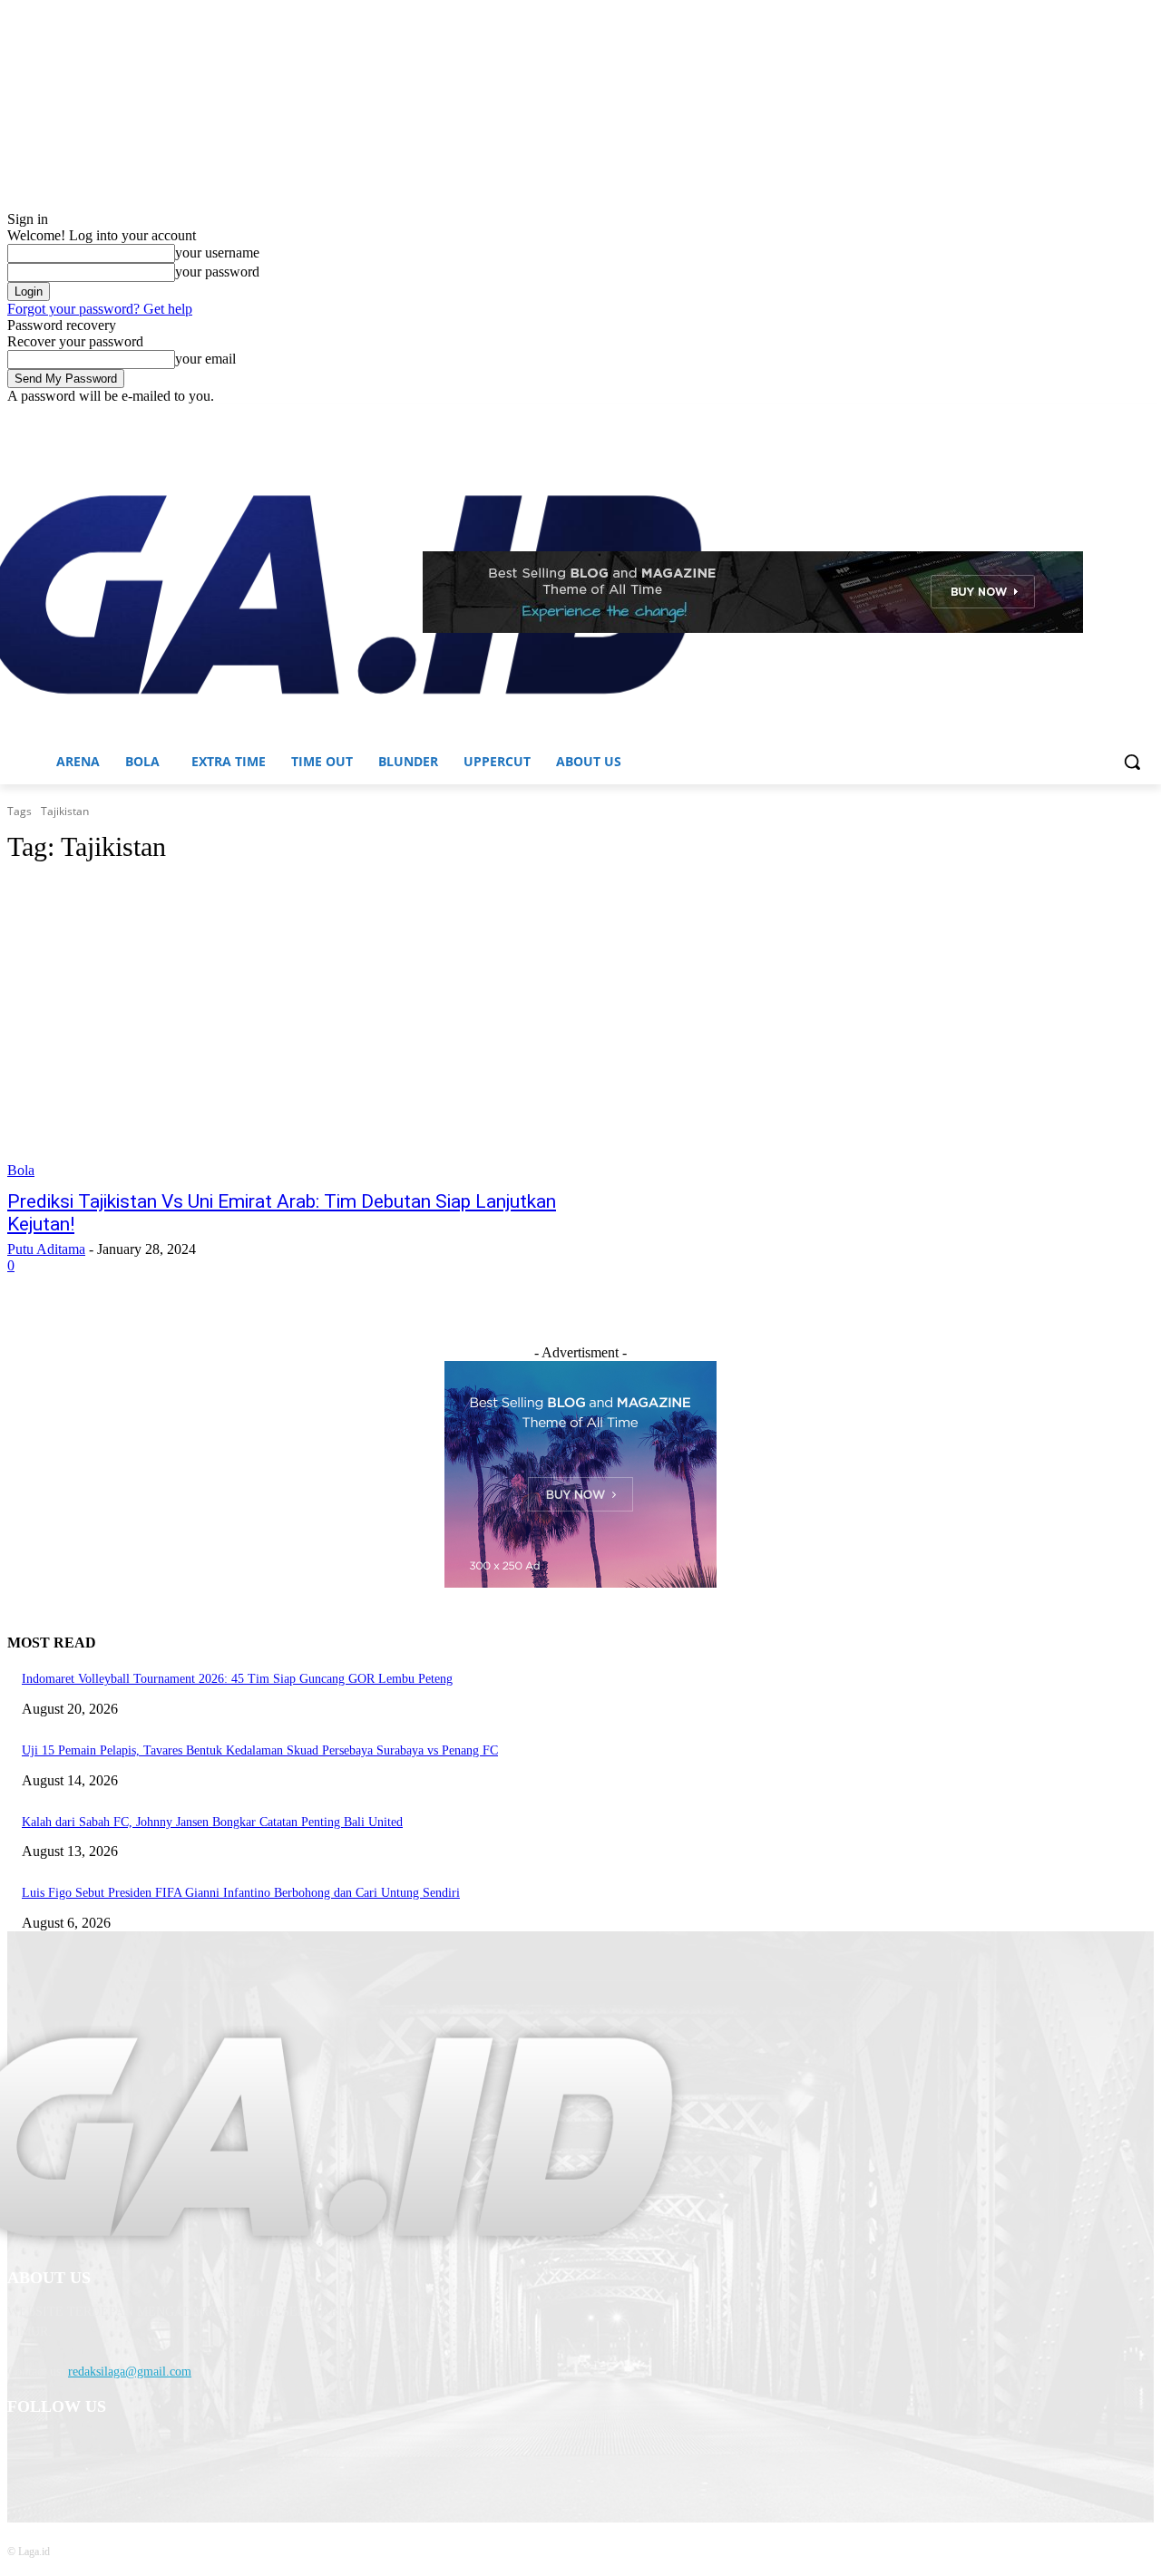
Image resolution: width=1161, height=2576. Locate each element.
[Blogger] (26, 2454)
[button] (1132, 762)
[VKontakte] (212, 2454)
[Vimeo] (1118, 418)
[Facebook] (1043, 418)
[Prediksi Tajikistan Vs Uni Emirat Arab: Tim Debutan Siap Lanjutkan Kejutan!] (305, 1030)
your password (217, 272)
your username (217, 253)
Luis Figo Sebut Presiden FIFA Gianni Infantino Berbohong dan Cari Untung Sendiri (241, 1893)
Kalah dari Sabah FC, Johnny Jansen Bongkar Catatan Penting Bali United (212, 1822)
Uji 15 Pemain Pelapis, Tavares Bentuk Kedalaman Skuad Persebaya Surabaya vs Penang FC (260, 1750)
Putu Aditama (46, 1249)
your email (205, 359)
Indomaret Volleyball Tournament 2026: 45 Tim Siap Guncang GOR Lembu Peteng (237, 1679)
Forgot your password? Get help (100, 309)
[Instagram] (1068, 418)
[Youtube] (1143, 418)
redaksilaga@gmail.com (130, 2372)
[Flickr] (118, 2454)
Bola (21, 1170)
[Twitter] (1093, 418)
